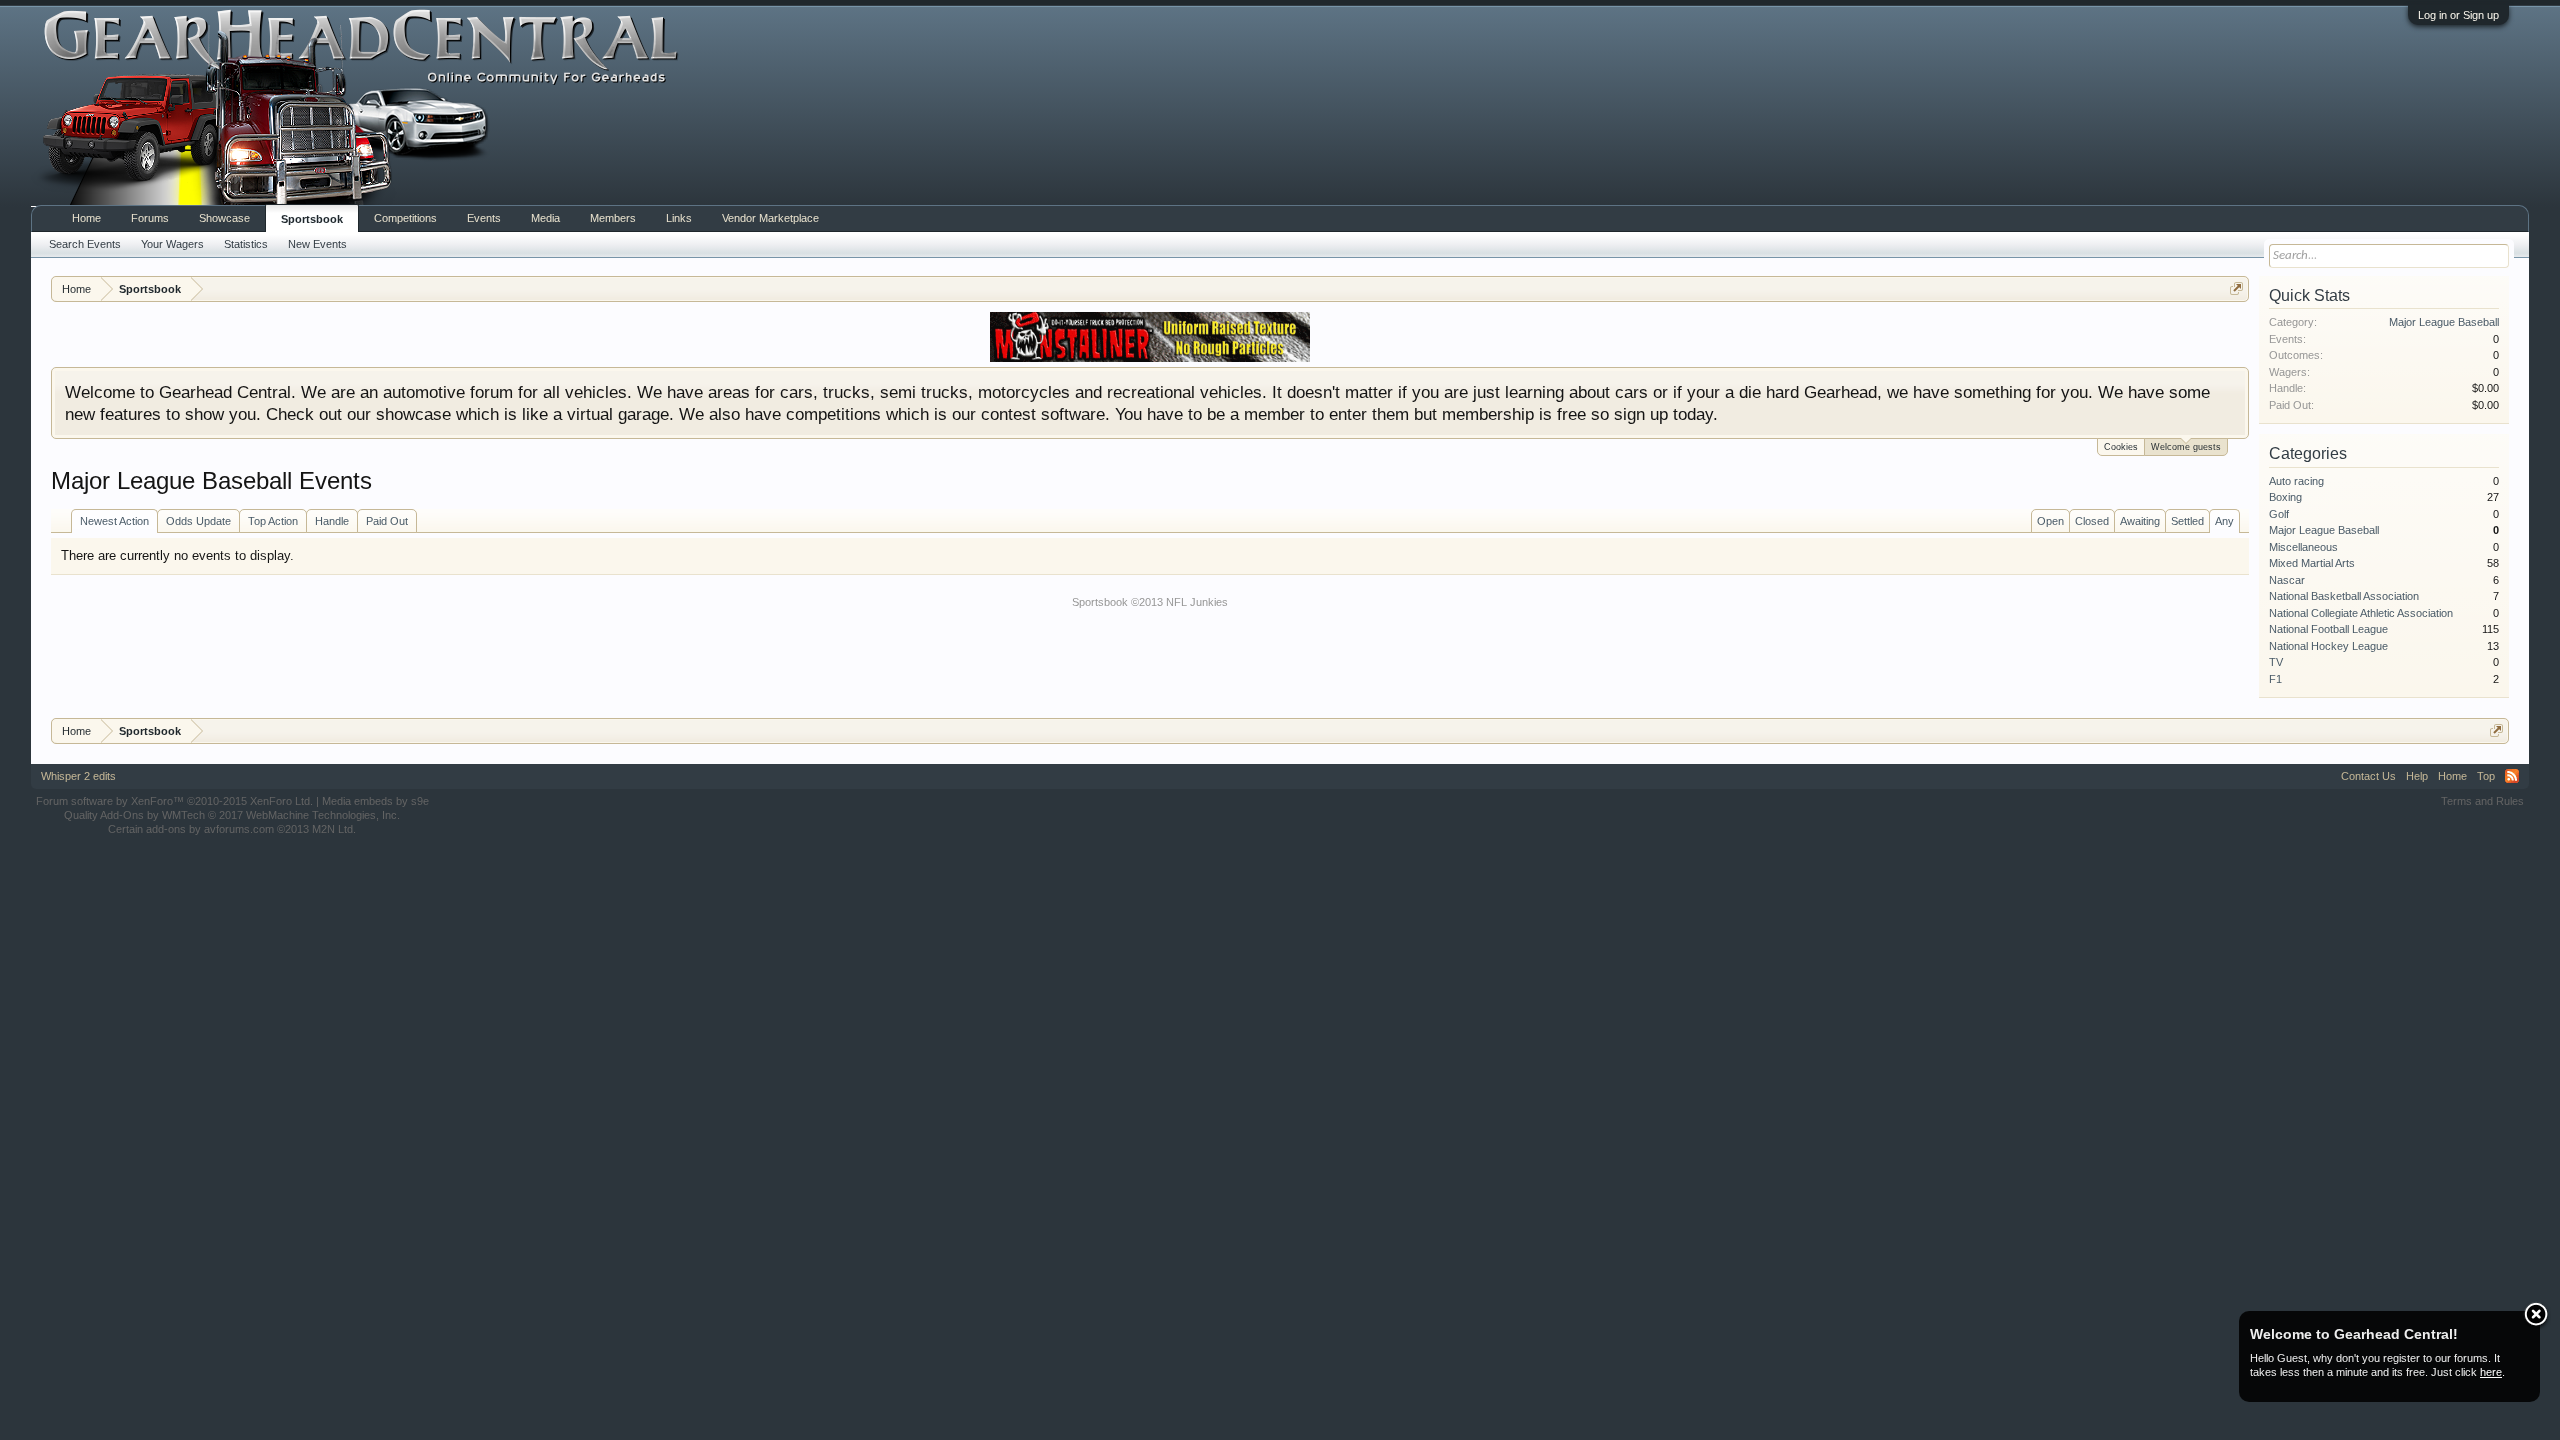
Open (2050, 521)
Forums (150, 218)
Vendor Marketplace (770, 218)
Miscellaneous (2303, 547)
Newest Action (114, 521)
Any (2224, 521)
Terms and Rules (2482, 801)
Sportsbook (312, 219)
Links (679, 218)
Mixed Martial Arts (2312, 563)
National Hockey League (2328, 646)
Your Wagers (172, 244)
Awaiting (2140, 521)
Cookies (2121, 447)
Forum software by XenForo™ (174, 801)
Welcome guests (2186, 447)
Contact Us (2368, 776)
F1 (2275, 679)
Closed (2092, 521)
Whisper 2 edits (78, 776)
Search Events (85, 244)
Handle (332, 521)
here (2491, 1372)
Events (484, 218)
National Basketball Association (2344, 596)
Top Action (273, 521)
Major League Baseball (2444, 322)
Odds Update (198, 521)
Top (2486, 776)
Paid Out (387, 521)
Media (545, 218)
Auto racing (2296, 481)
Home (86, 218)
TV (2276, 662)
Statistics (246, 244)
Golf (2279, 514)
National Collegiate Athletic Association (2361, 613)
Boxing (2285, 497)
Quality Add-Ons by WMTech (232, 815)
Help (2417, 776)
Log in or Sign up (2458, 15)
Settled (2187, 521)
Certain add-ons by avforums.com (232, 829)
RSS (2512, 776)
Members (613, 218)
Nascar (2287, 580)
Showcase (224, 218)
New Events (317, 244)
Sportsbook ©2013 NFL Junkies (1150, 602)
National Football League (2328, 629)
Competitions (405, 218)
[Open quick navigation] (2236, 288)
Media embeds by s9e (375, 801)
